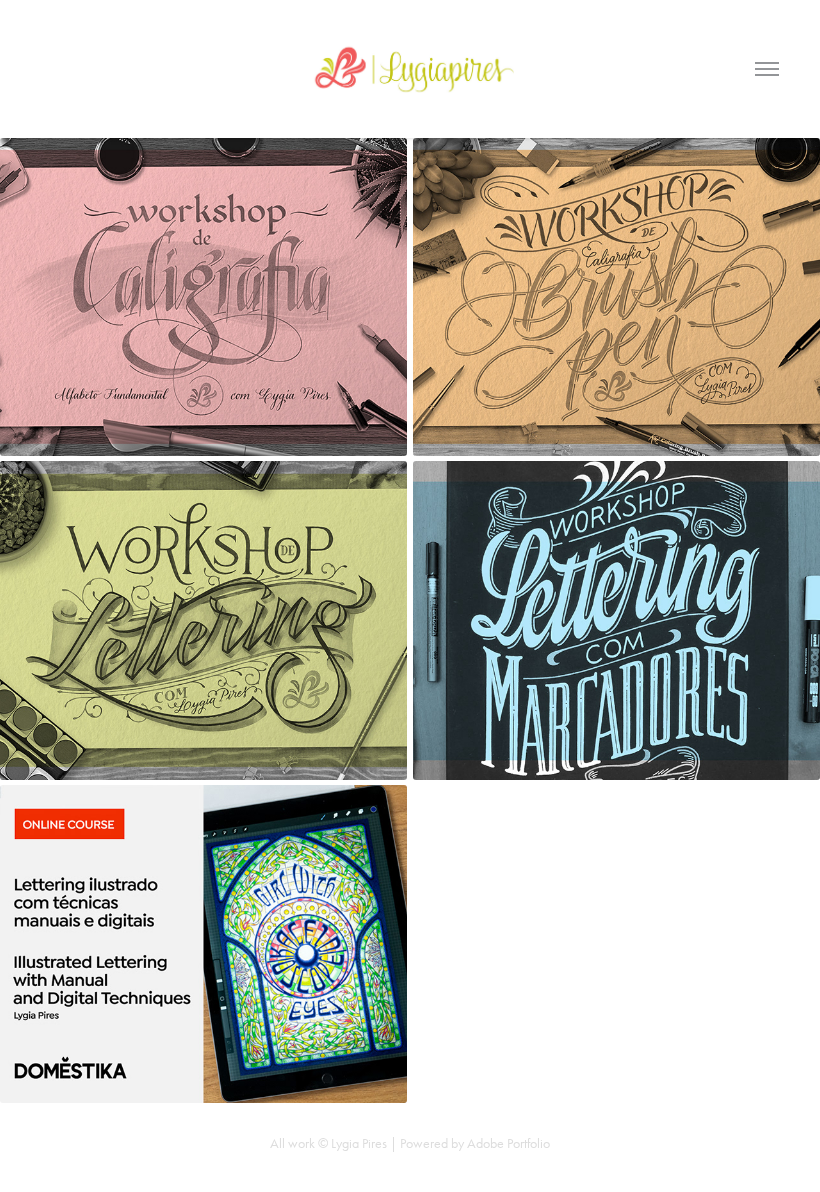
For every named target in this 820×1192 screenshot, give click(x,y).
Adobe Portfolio (508, 1143)
